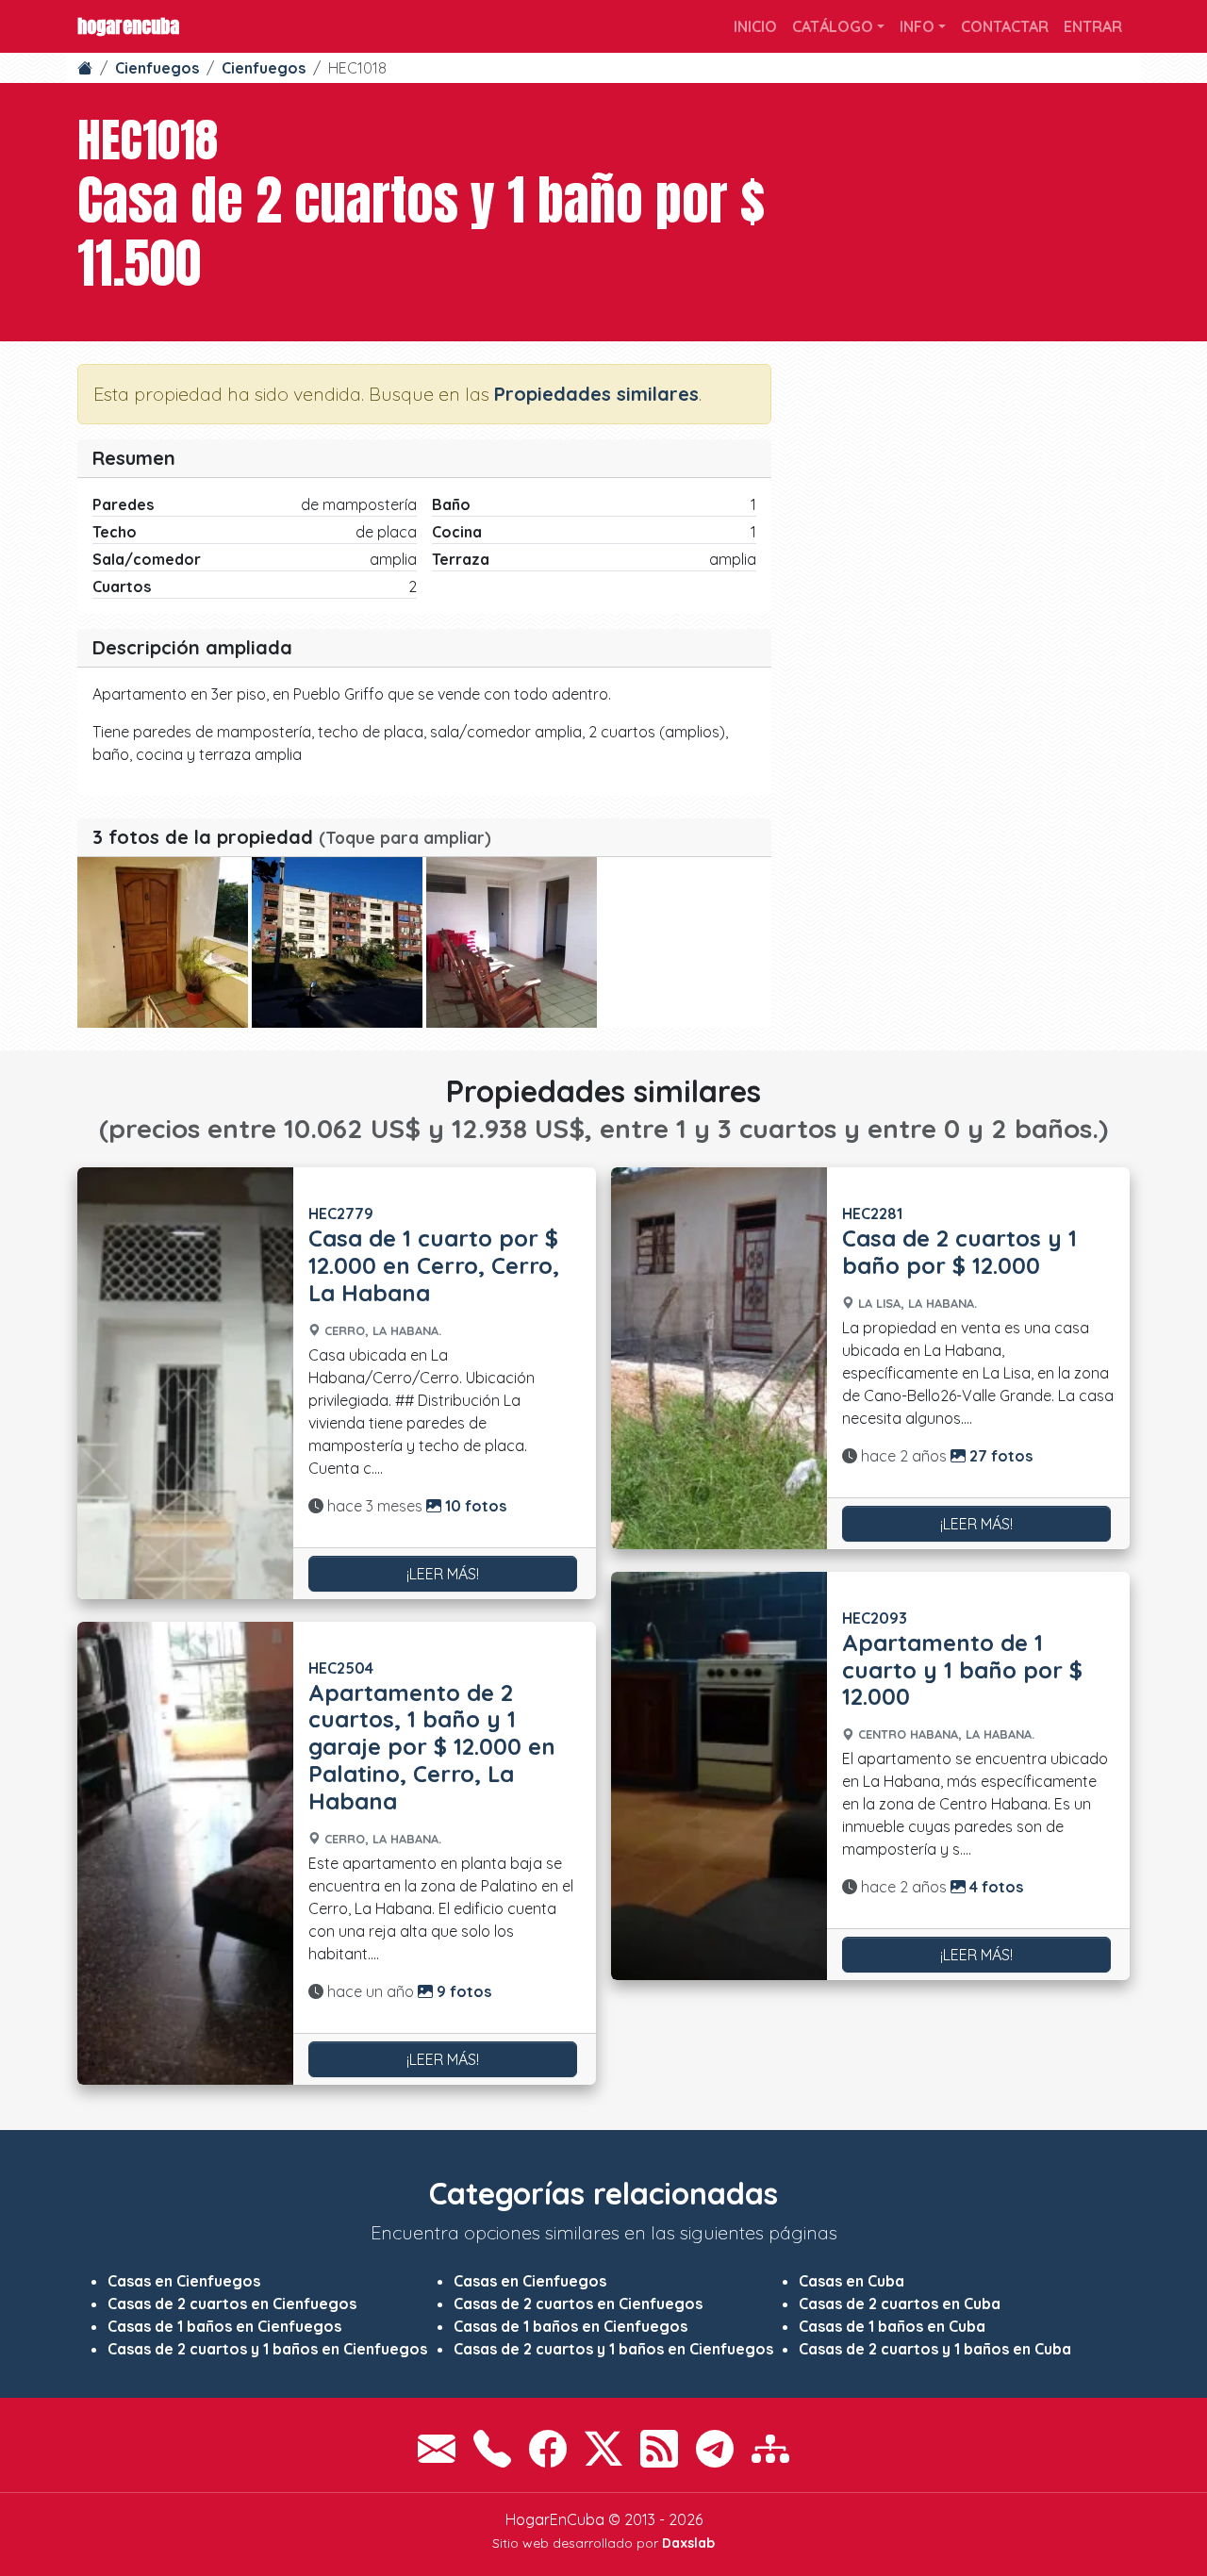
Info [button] (917, 26)
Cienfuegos (157, 68)
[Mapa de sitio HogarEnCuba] (770, 2449)
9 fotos (462, 1991)
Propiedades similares (596, 394)
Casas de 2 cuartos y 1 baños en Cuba (935, 2349)
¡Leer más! (443, 1574)
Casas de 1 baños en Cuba (892, 2326)
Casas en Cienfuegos (184, 2281)
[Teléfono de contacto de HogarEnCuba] (492, 2449)
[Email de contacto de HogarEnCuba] (437, 2449)
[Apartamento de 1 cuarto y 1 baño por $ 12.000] (719, 1776)
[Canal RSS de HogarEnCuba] (659, 2449)
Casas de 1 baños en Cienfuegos (224, 2326)
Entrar (1093, 26)
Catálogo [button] (833, 26)
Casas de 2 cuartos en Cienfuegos (232, 2304)
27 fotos (999, 1456)
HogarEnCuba (128, 26)
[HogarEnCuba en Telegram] (715, 2449)
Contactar (1005, 26)
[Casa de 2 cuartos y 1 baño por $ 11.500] (163, 942)
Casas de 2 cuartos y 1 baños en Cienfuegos (267, 2349)
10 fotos (474, 1506)
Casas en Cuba (852, 2281)
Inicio (755, 26)
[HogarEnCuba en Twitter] (603, 2449)
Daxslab (688, 2543)
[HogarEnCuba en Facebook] (548, 2449)
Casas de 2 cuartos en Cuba (900, 2304)
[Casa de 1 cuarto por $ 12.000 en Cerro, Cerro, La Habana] (185, 1383)
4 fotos (994, 1887)
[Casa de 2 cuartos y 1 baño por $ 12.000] (719, 1358)
